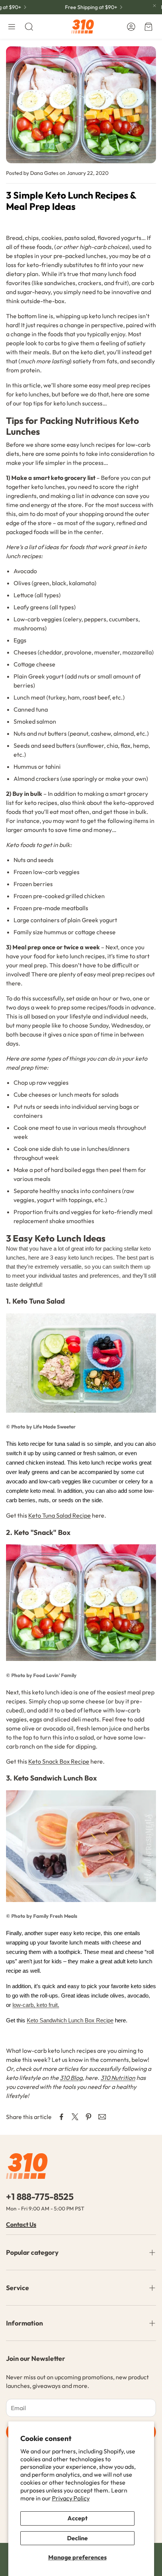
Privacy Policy (71, 2498)
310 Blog (71, 2078)
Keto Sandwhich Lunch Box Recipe (70, 2020)
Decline (77, 2538)
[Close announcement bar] (154, 6)
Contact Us (21, 2224)
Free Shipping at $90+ (83, 7)
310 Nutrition (118, 2078)
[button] (12, 27)
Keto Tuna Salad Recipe (60, 1515)
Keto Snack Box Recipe (59, 1761)
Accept (77, 2518)
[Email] (102, 2117)
